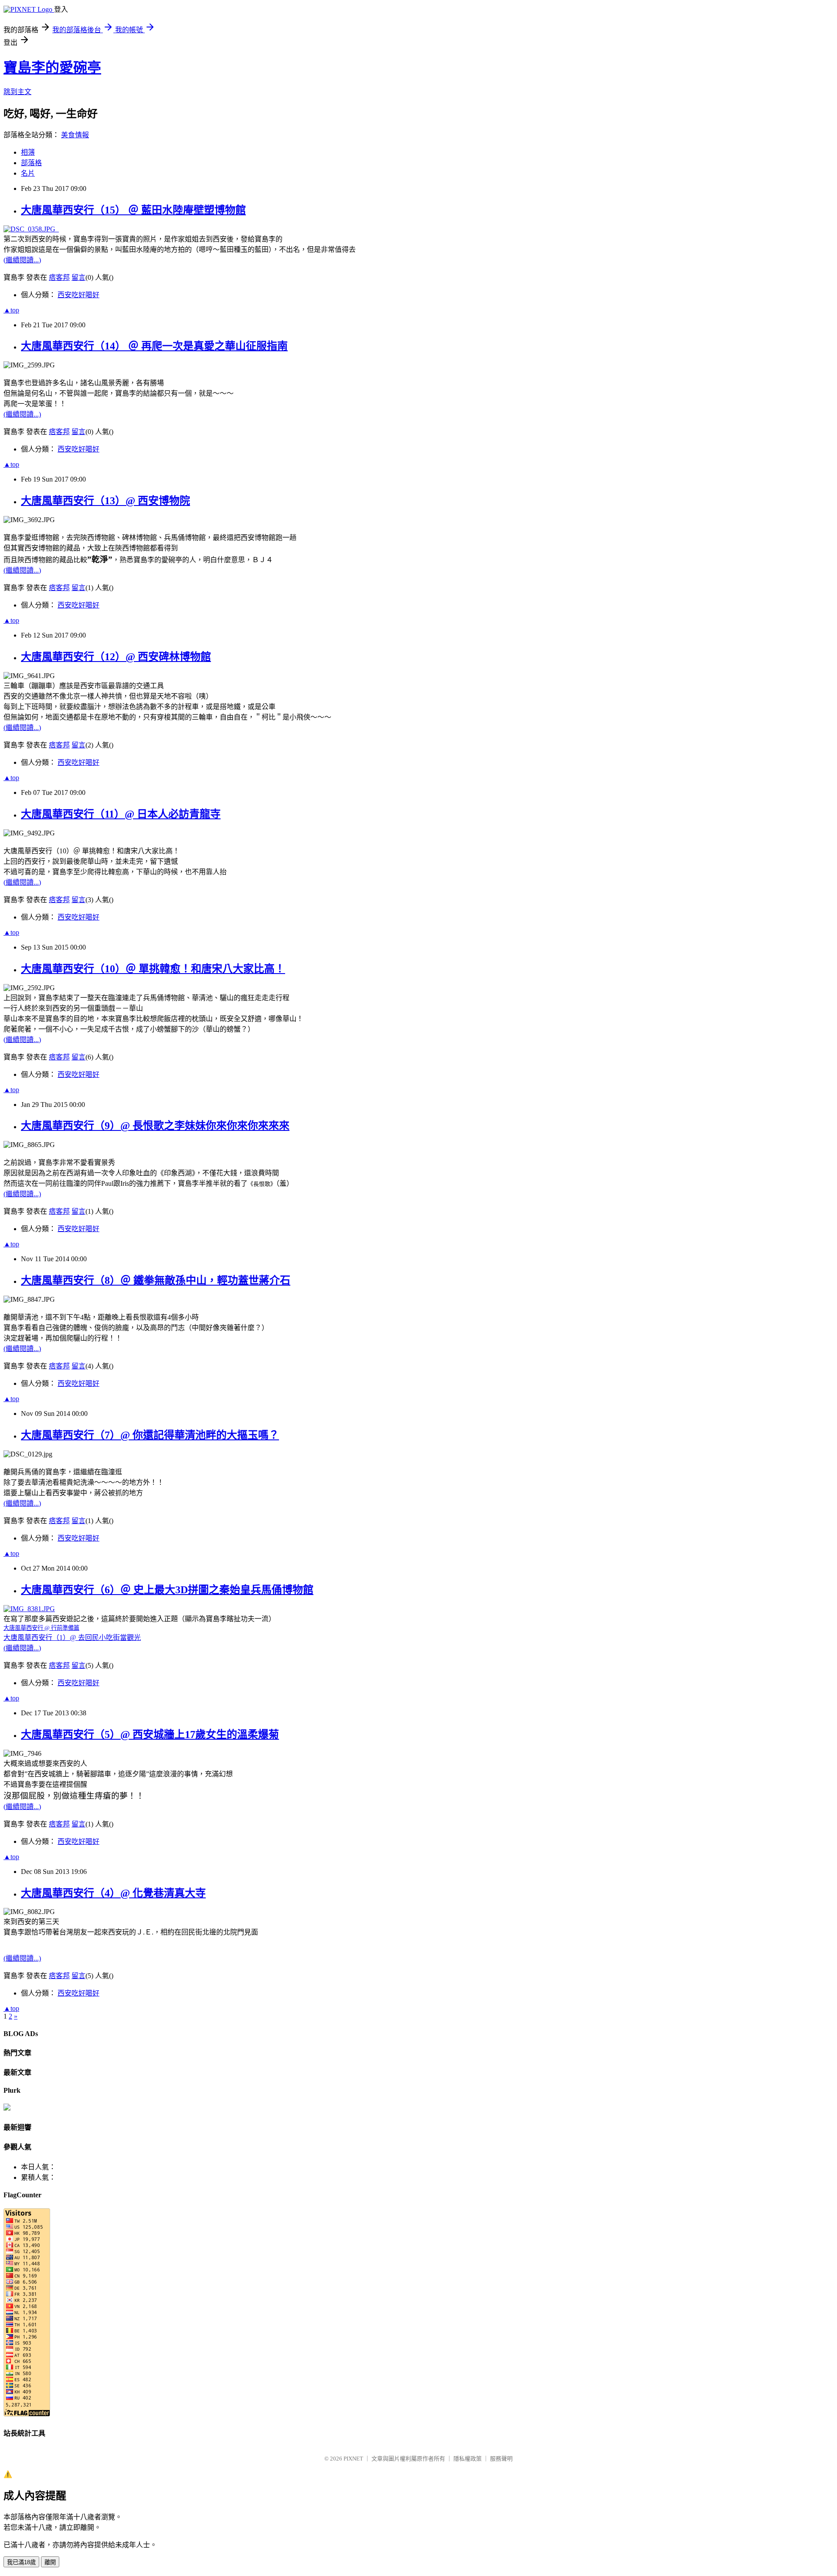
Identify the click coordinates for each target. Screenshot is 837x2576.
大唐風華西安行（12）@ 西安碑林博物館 (116, 657)
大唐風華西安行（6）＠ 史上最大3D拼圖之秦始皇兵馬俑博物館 (167, 1590)
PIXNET (353, 2459)
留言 (78, 277)
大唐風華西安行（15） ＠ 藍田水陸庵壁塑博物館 (133, 210)
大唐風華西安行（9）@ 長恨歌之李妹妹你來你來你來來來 (155, 1126)
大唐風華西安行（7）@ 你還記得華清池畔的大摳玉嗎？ (150, 1435)
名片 (28, 173)
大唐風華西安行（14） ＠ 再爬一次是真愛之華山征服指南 (154, 346)
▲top (11, 310)
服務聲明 (501, 2459)
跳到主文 (17, 92)
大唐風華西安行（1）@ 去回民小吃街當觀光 (72, 1638)
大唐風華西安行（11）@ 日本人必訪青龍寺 (121, 814)
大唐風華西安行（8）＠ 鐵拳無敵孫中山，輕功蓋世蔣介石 (156, 1280)
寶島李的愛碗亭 (52, 68)
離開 (50, 2562)
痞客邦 (59, 277)
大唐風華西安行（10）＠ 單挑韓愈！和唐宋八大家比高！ (153, 969)
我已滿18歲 (21, 2562)
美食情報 (75, 135)
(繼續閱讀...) (22, 260)
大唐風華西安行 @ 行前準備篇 (41, 1628)
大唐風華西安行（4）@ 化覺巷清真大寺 (113, 1893)
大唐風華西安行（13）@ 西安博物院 (105, 501)
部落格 (31, 163)
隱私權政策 (468, 2459)
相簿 (28, 152)
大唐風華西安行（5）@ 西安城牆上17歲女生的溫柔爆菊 (150, 1734)
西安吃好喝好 (78, 295)
